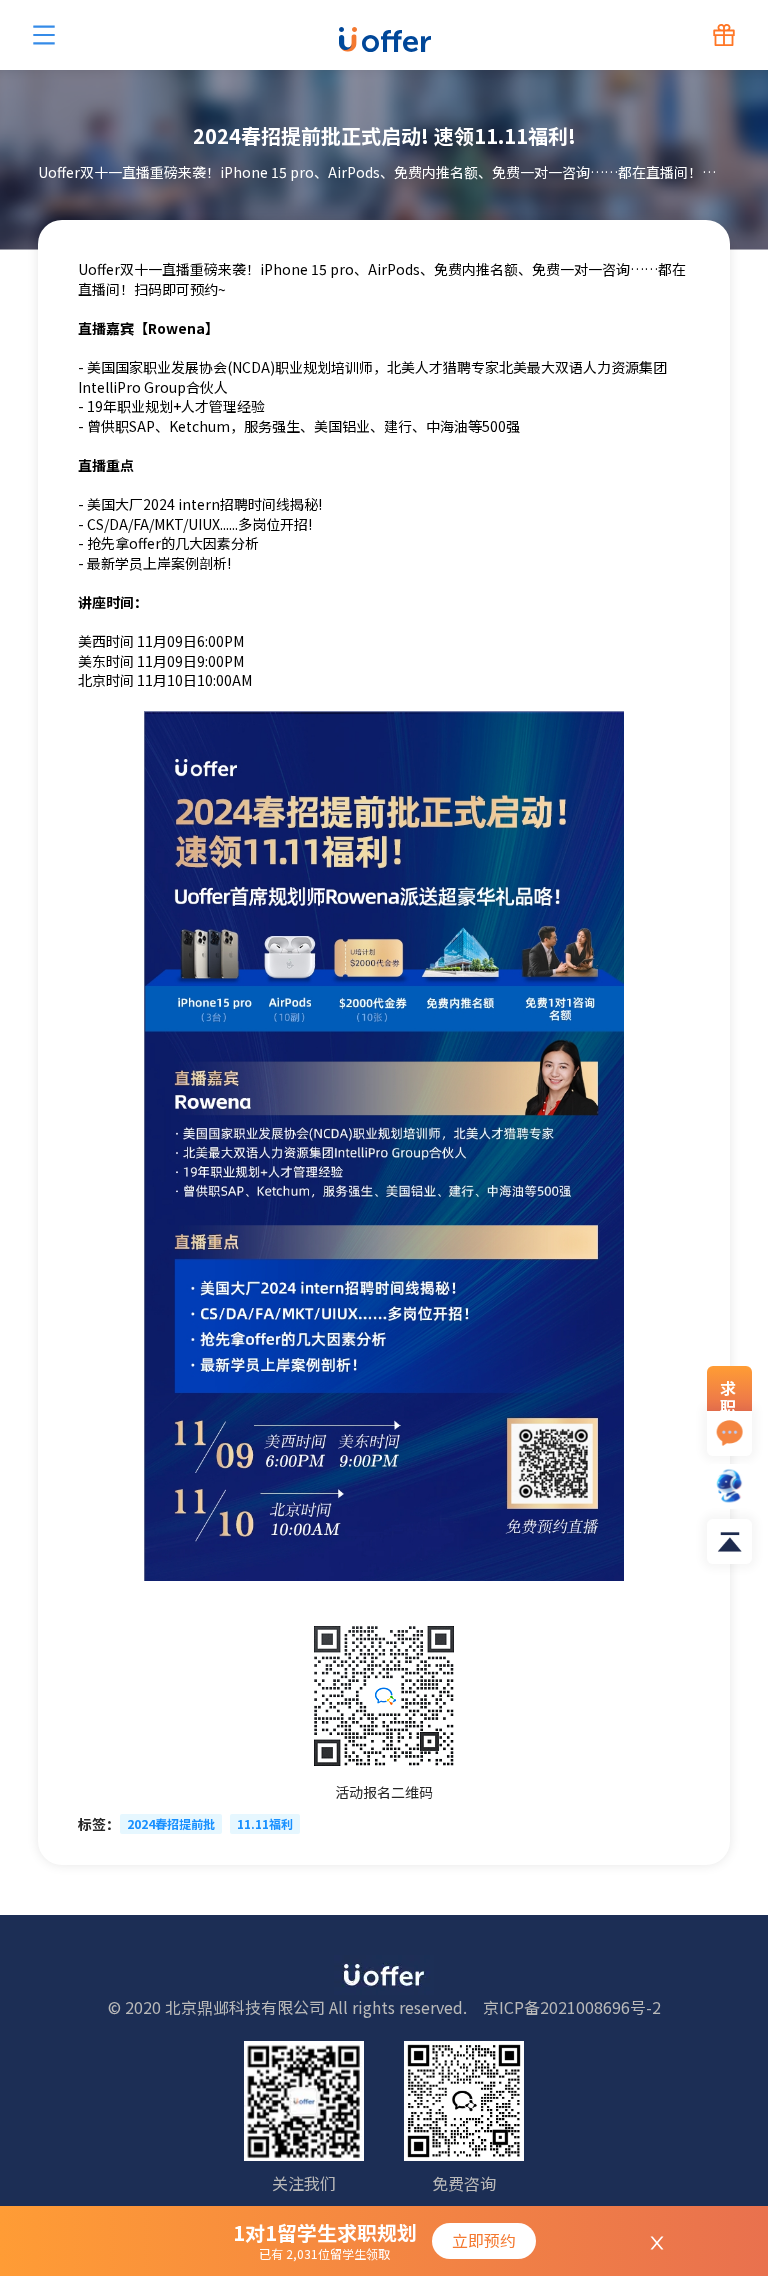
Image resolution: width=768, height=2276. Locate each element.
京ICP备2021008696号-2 (572, 2007)
